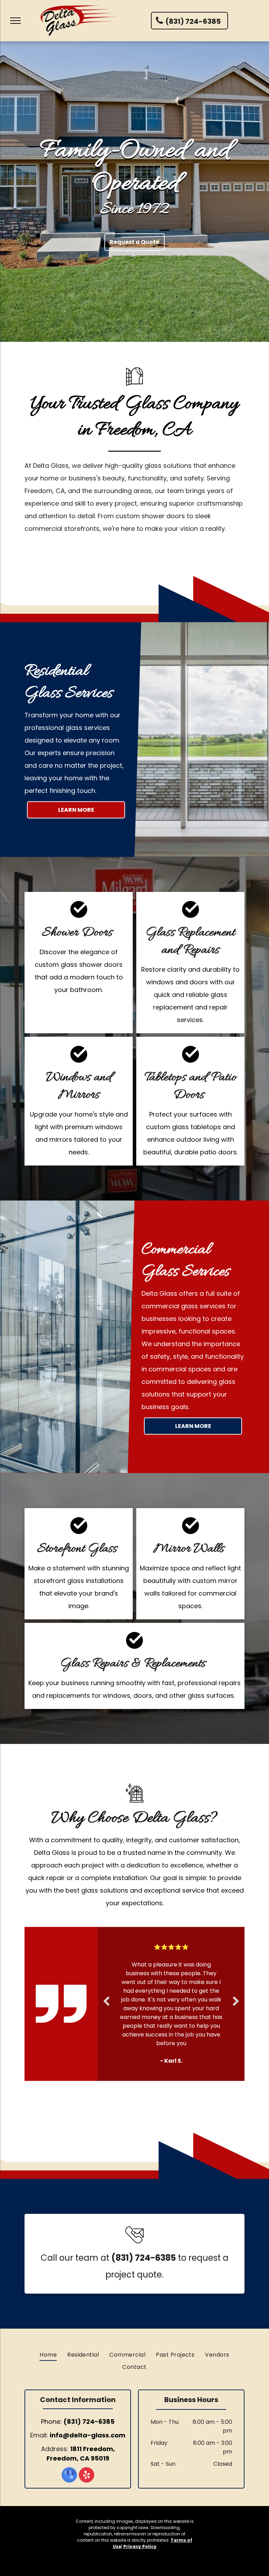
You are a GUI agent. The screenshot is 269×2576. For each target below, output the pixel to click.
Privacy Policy (140, 2503)
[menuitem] (48, 2311)
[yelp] (87, 2432)
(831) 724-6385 (89, 2378)
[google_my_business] (69, 2432)
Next (237, 1984)
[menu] (15, 21)
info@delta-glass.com (88, 2391)
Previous (106, 1984)
